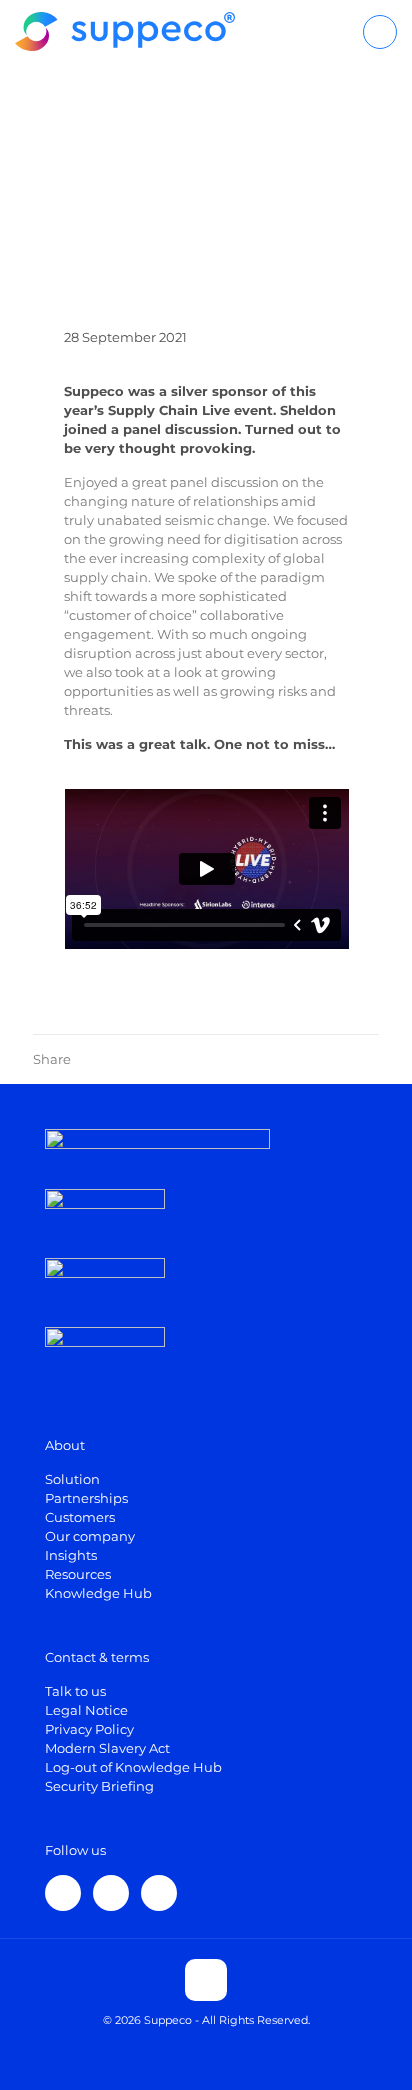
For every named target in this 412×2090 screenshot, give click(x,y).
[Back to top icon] (206, 1980)
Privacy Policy (89, 1729)
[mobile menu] (380, 32)
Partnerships (86, 1498)
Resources (78, 1574)
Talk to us (75, 1691)
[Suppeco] (125, 30)
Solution (72, 1479)
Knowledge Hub (98, 1593)
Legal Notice (86, 1710)
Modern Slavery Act (107, 1748)
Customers (80, 1517)
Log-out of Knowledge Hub (133, 1767)
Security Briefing (99, 1786)
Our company (90, 1536)
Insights (71, 1555)
